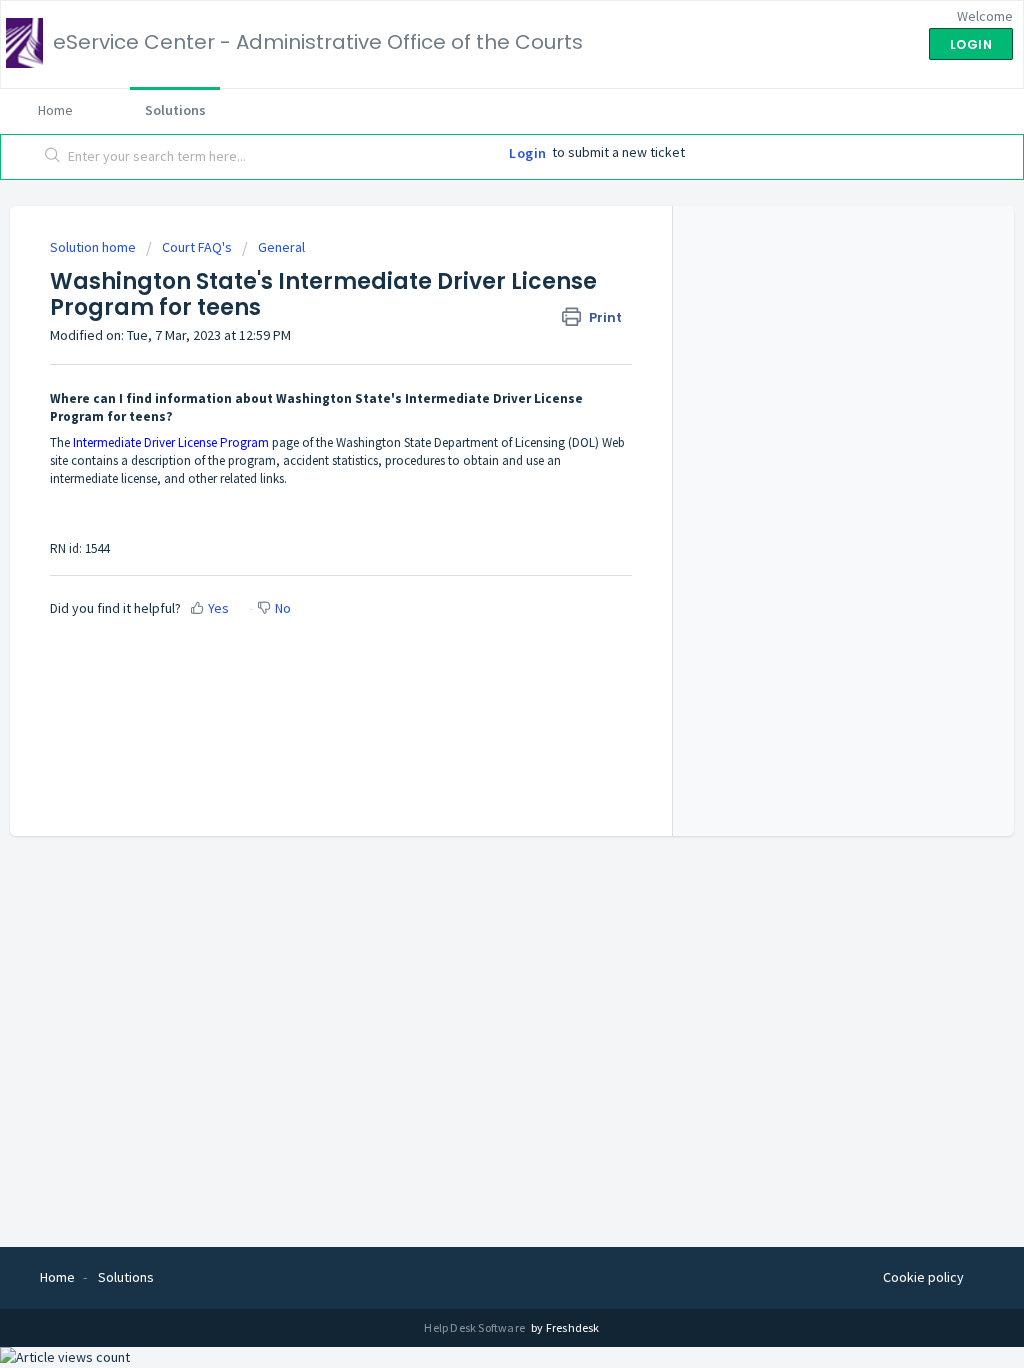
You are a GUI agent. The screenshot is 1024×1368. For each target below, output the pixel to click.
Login (528, 153)
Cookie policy (923, 1277)
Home (55, 110)
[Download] (475, 426)
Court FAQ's (197, 247)
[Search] (53, 157)
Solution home (94, 247)
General (281, 247)
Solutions (175, 110)
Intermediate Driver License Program (171, 442)
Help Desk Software (475, 1327)
